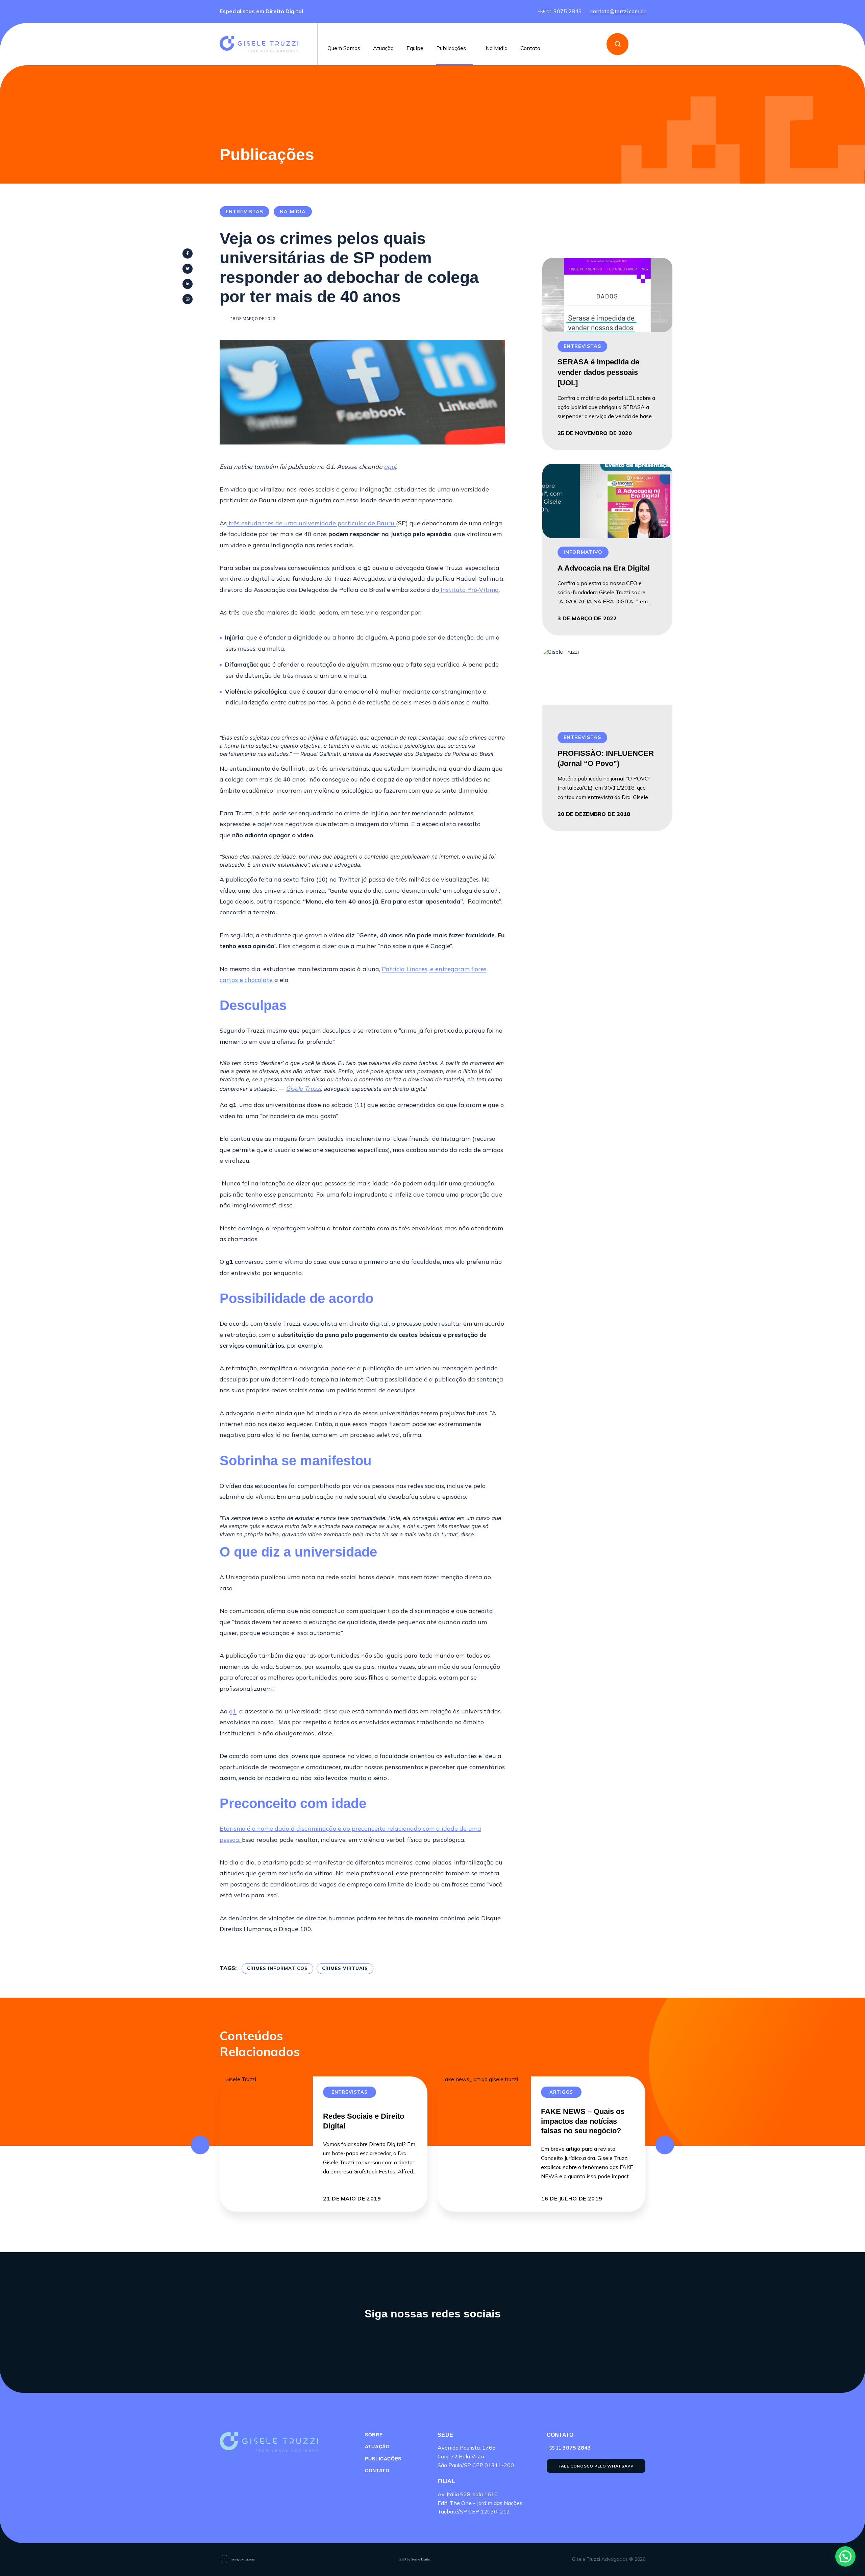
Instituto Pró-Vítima (470, 590)
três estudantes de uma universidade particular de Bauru (311, 523)
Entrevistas (244, 212)
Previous (200, 2145)
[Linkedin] (188, 284)
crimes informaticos (277, 1968)
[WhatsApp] (188, 299)
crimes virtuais (345, 1968)
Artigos (561, 2092)
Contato (530, 48)
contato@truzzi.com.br (618, 11)
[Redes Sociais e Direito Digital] (266, 2144)
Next (665, 2145)
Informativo (583, 552)
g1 (233, 1711)
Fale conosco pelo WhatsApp (596, 2466)
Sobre (374, 2435)
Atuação (383, 48)
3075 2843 (560, 11)
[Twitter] (188, 269)
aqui (390, 467)
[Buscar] (617, 44)
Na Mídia (497, 48)
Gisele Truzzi (303, 1089)
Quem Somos (344, 48)
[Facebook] (188, 254)
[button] (845, 2556)
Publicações (451, 48)
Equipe (415, 48)
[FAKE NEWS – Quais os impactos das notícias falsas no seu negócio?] (484, 2144)
